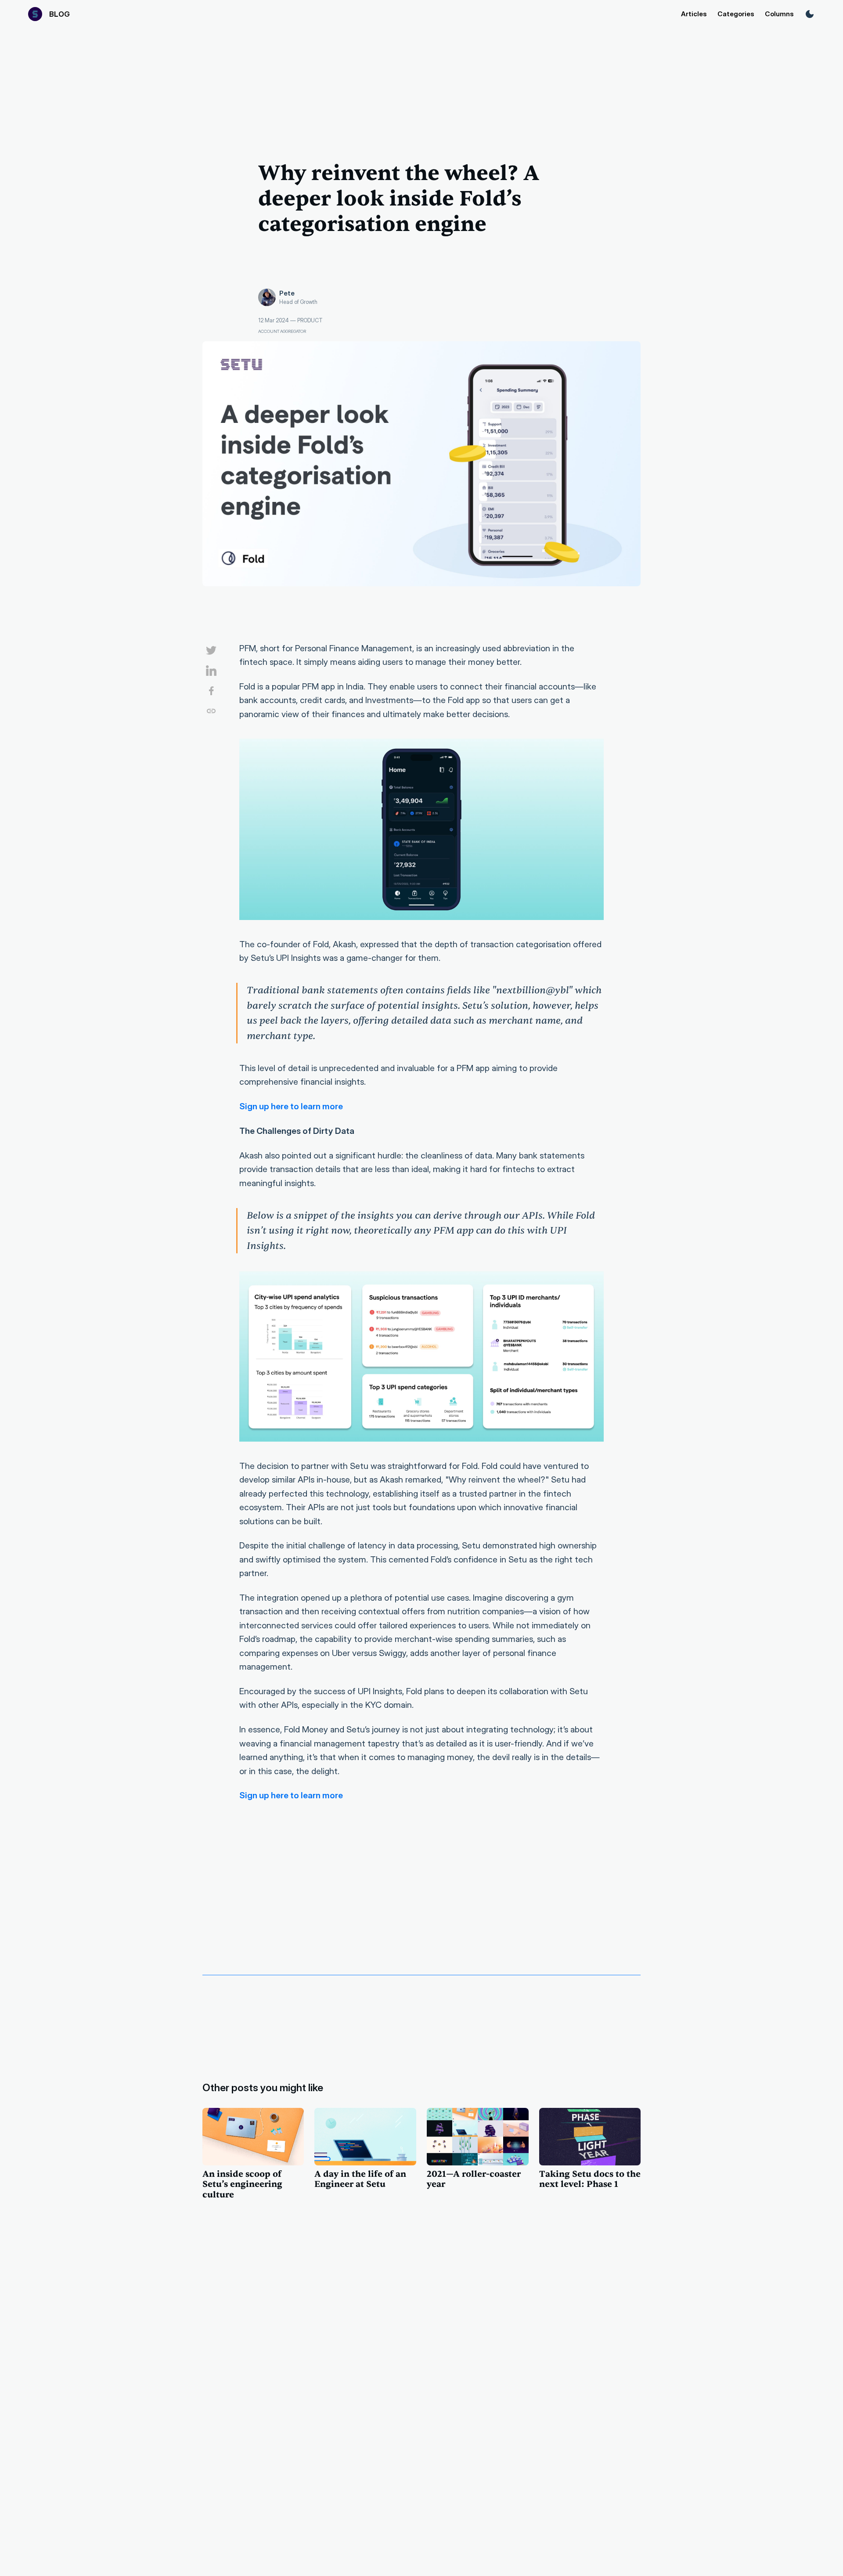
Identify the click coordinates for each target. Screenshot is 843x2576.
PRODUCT (310, 320)
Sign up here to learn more (291, 1106)
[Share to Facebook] (208, 692)
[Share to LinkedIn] (208, 672)
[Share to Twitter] (208, 652)
